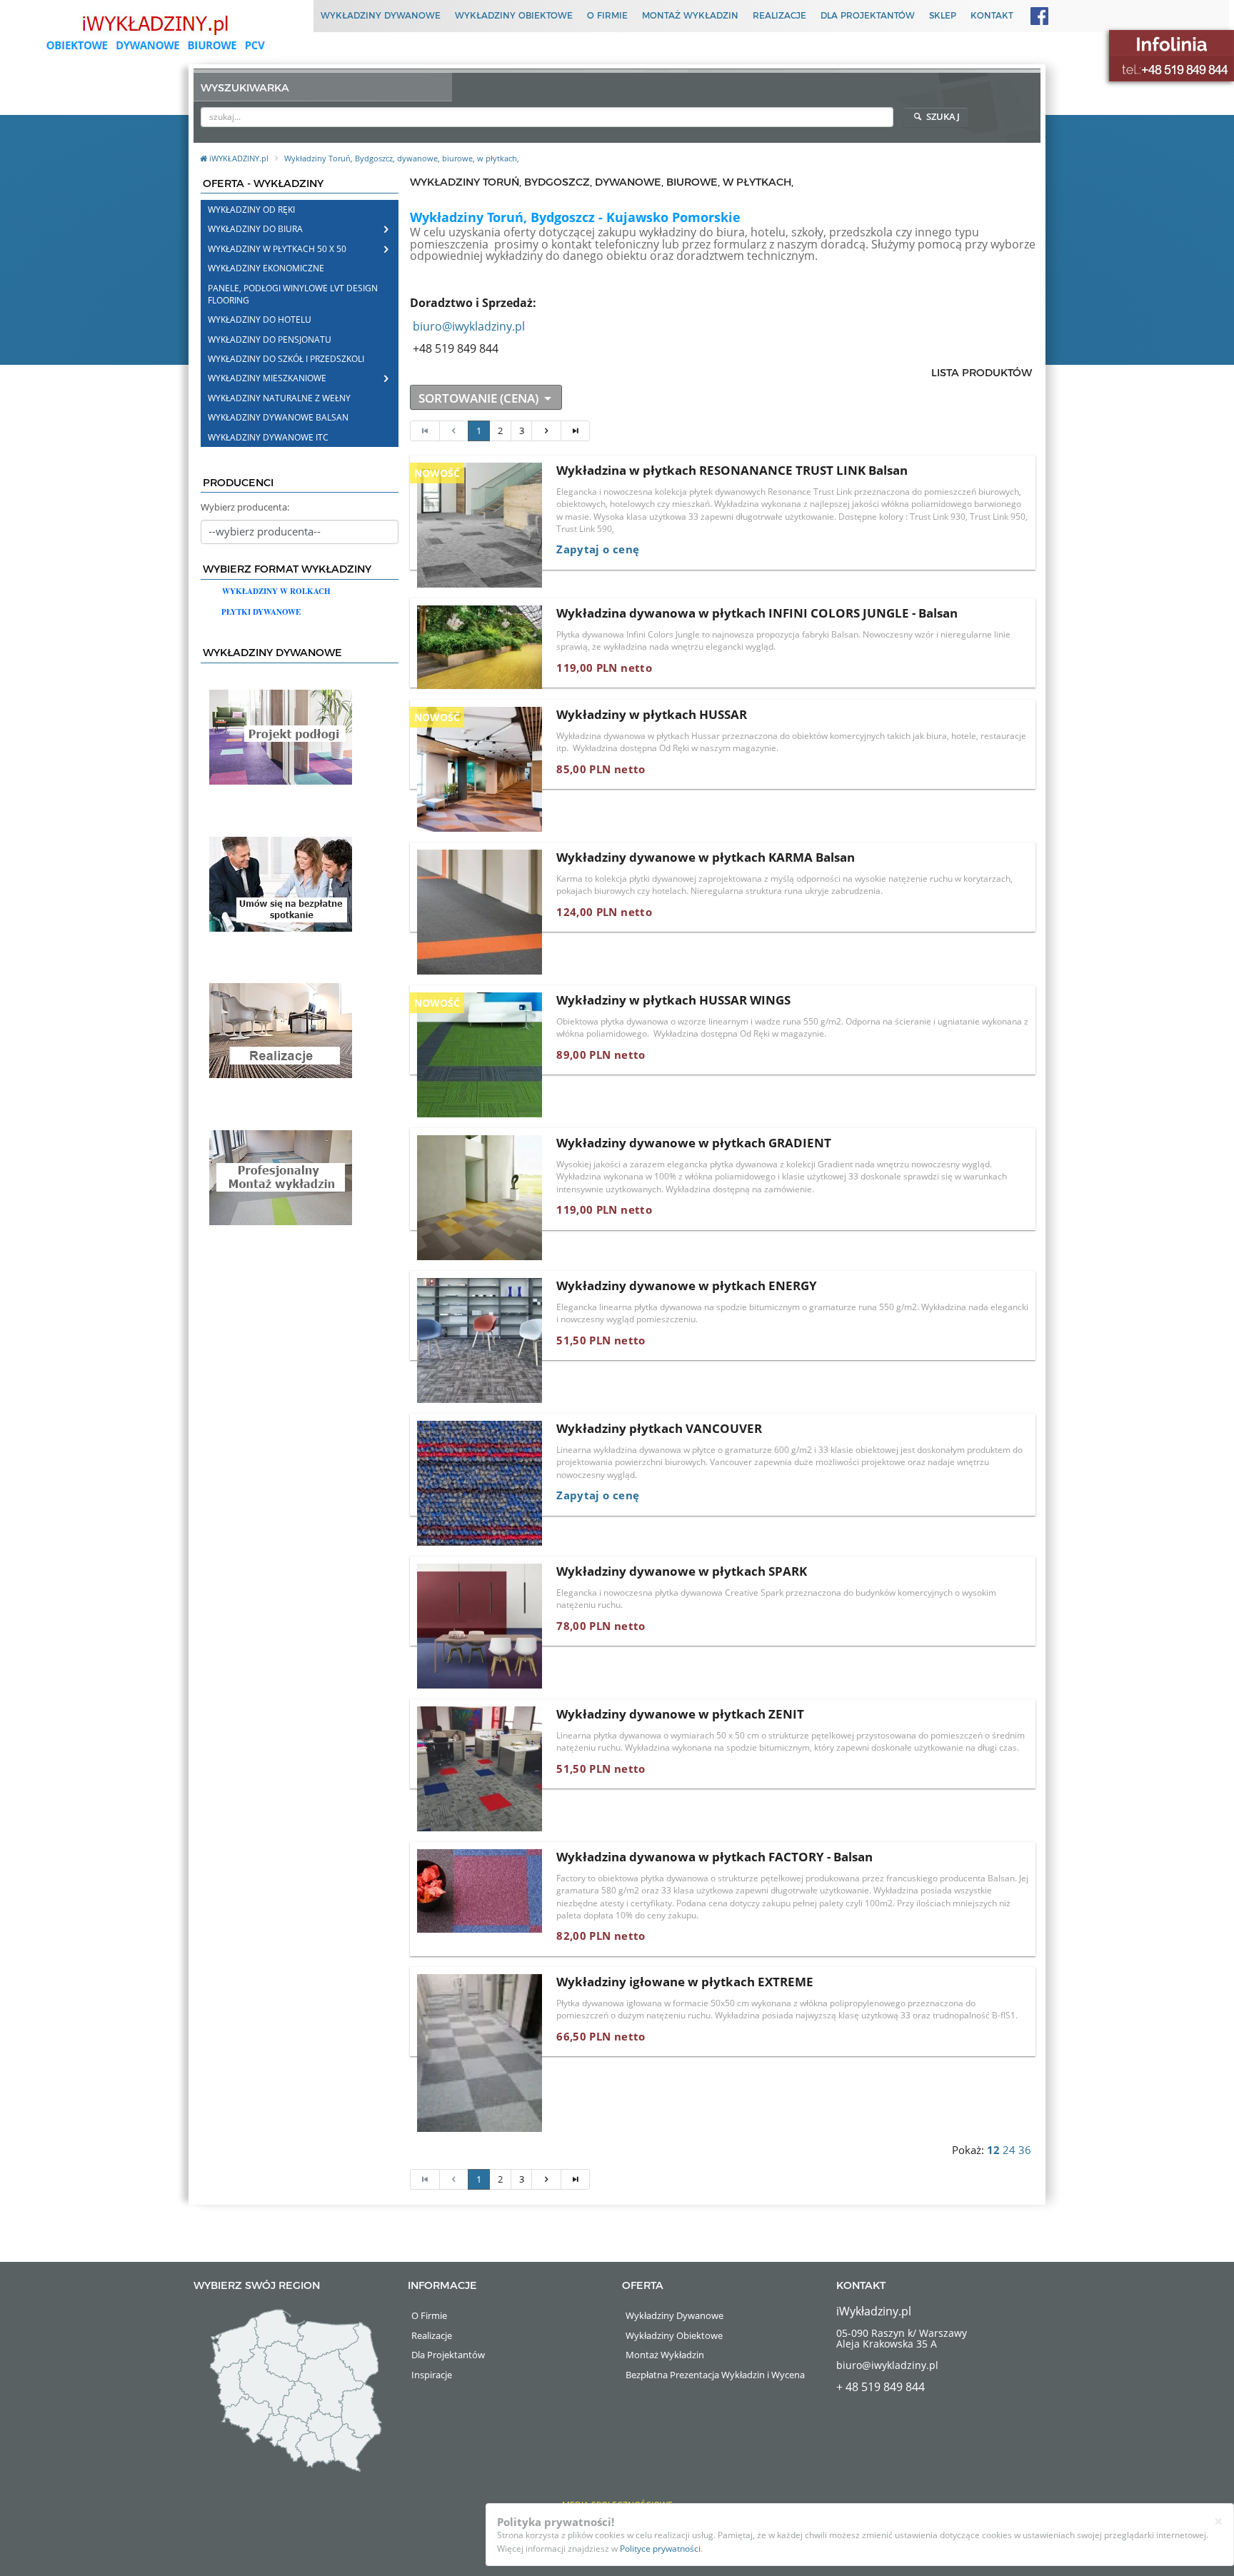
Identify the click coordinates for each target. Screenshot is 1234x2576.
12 (993, 2150)
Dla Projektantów (868, 15)
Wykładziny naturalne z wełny (279, 398)
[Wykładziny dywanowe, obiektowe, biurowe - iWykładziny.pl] (154, 32)
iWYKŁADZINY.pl (240, 158)
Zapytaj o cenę (598, 549)
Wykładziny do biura (255, 229)
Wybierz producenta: (245, 507)
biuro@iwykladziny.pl (469, 326)
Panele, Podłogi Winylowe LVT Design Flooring (293, 294)
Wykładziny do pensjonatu (270, 339)
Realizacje (779, 15)
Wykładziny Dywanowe (381, 15)
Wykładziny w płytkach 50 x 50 (277, 249)
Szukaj (942, 116)
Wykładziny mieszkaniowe (267, 378)
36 (1025, 2150)
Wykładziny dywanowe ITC (268, 437)
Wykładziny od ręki (251, 210)
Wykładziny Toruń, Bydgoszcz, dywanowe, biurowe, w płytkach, (402, 158)
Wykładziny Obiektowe (514, 15)
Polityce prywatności (660, 2549)
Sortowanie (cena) (480, 398)
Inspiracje (432, 2375)
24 (1009, 2150)
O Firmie (607, 15)
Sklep (943, 15)
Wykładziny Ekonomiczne (266, 268)
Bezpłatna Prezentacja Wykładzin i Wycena (715, 2375)
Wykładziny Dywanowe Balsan (278, 417)
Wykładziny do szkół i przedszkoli (286, 359)
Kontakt (992, 15)
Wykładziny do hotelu (260, 320)
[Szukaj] (884, 116)
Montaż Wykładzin (690, 15)
